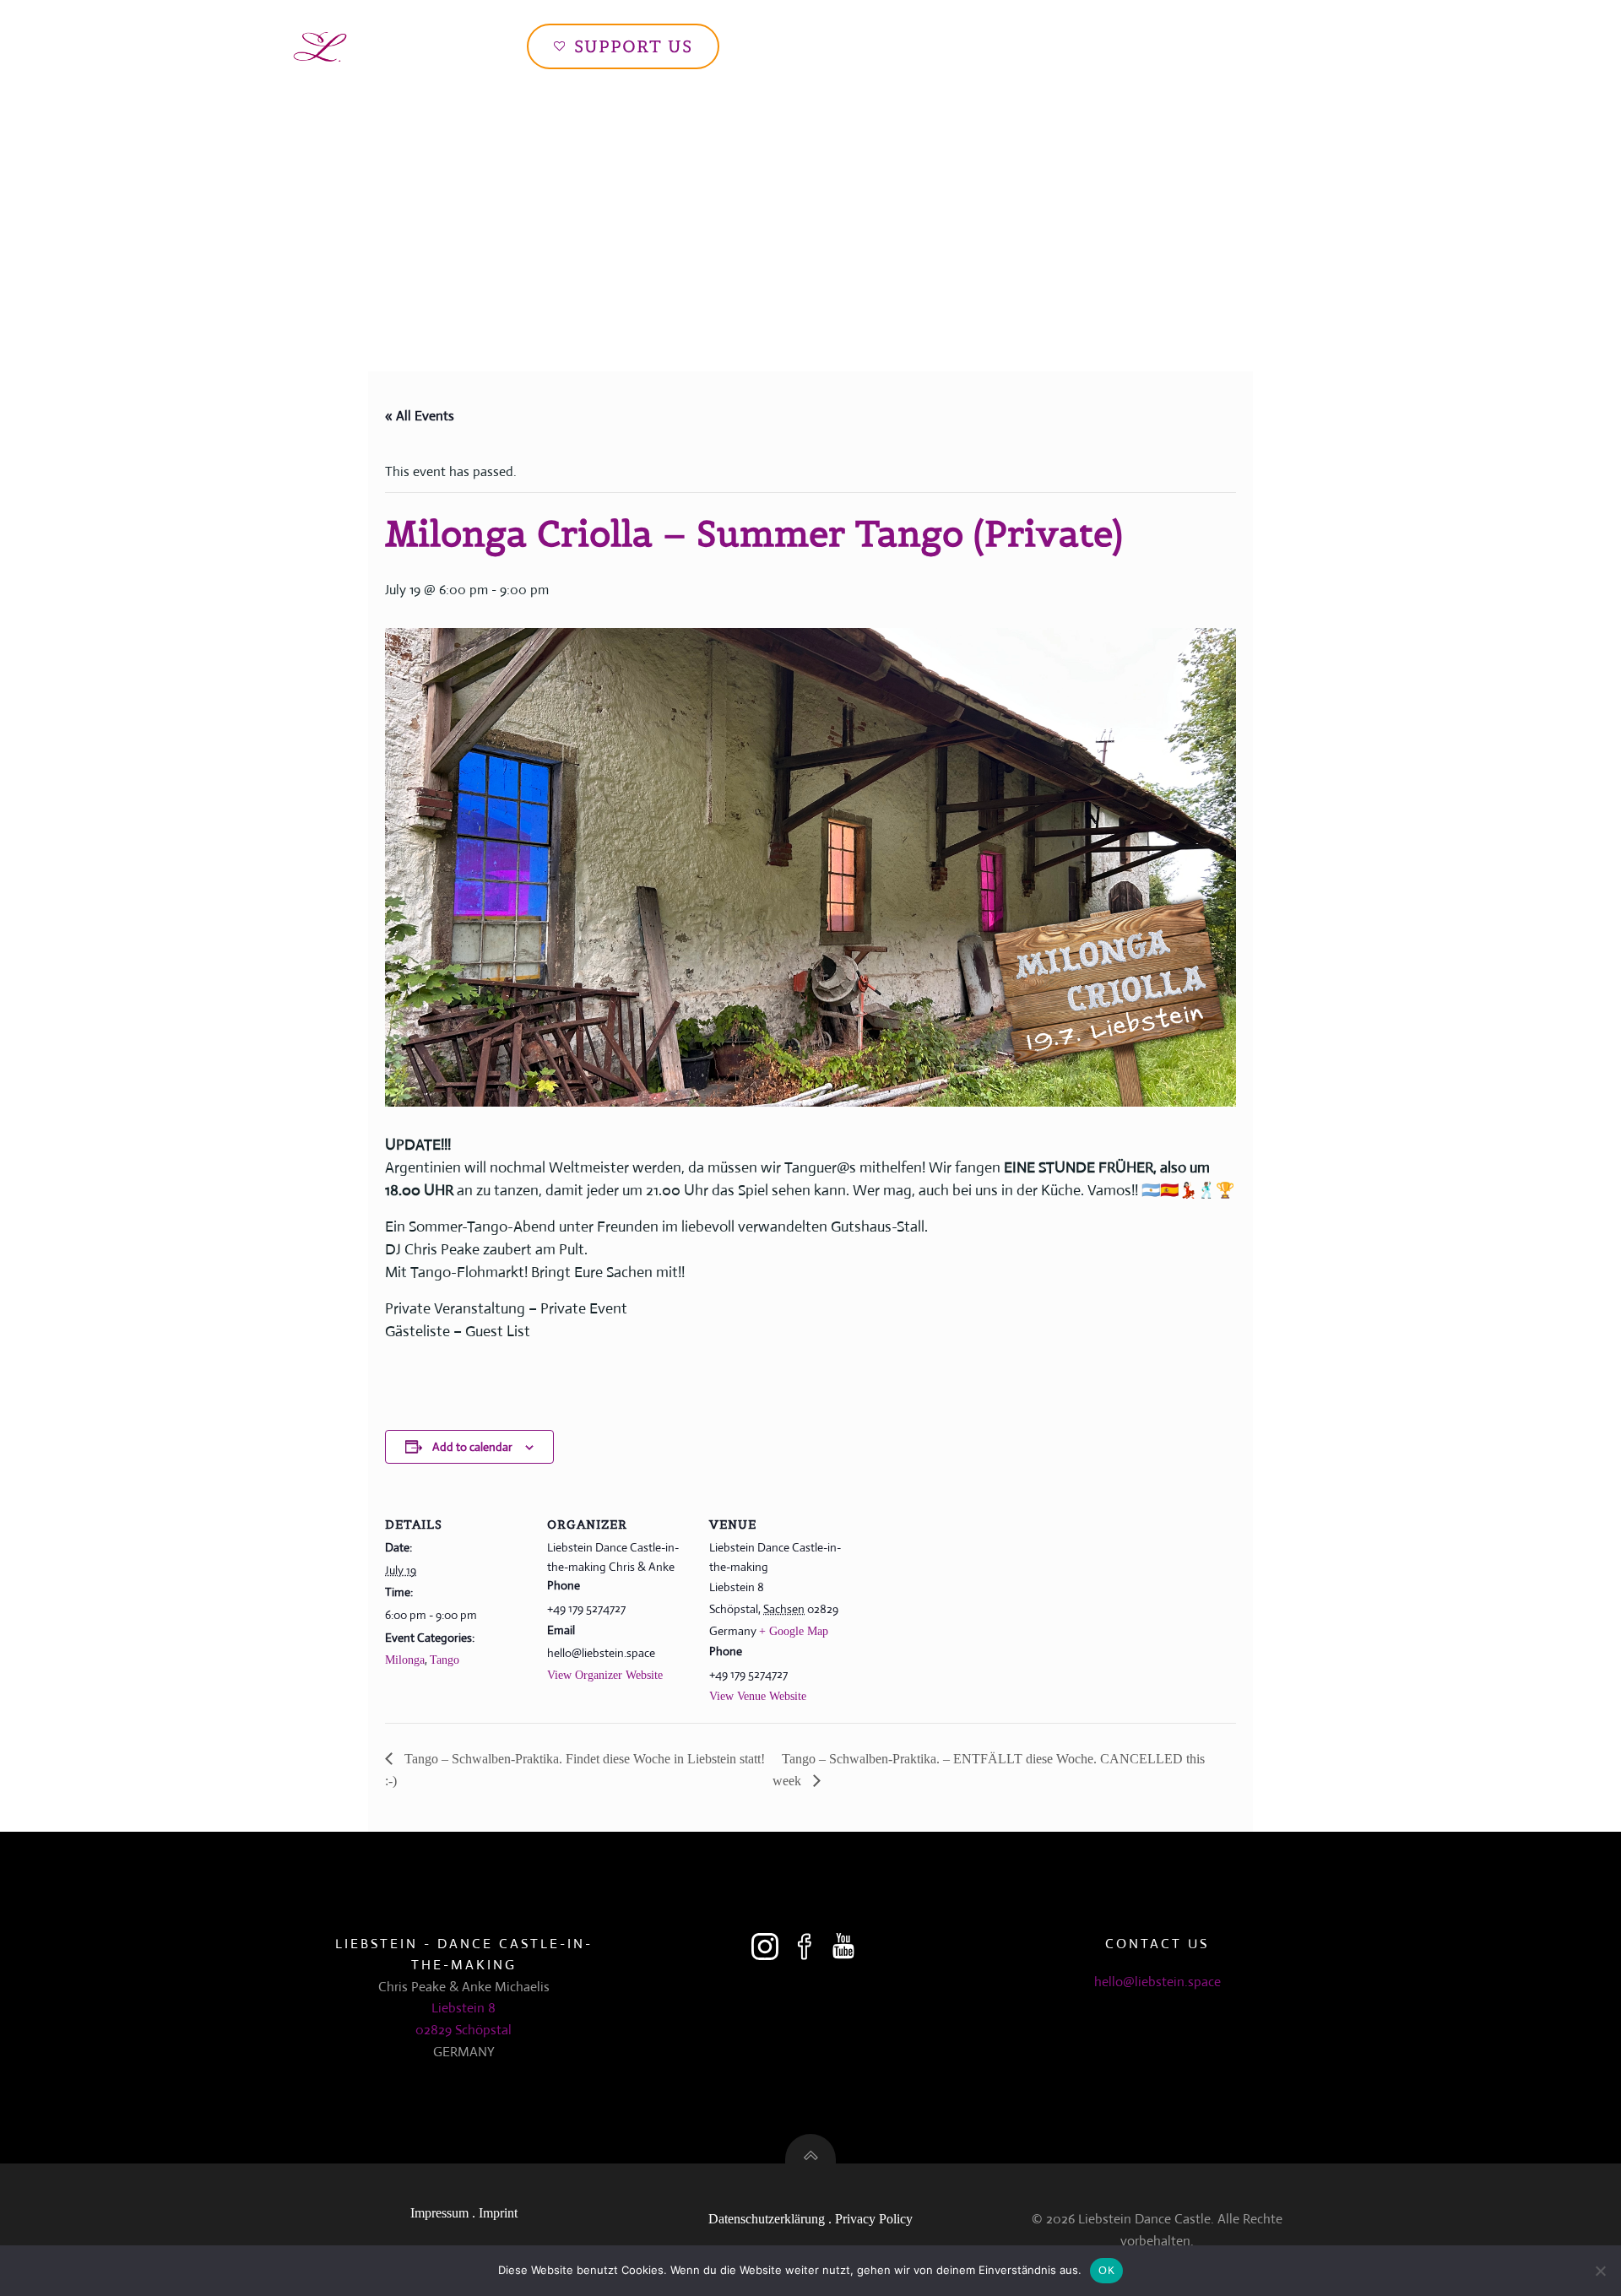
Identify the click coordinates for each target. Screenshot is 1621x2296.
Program (1201, 46)
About (1014, 46)
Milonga (405, 1660)
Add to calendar (472, 1447)
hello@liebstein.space (1157, 1982)
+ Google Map (794, 1631)
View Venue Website (758, 1696)
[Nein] (1600, 2271)
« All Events (420, 416)
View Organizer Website (605, 1675)
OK (1106, 2270)
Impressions (1103, 46)
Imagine (937, 46)
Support (1288, 46)
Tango (445, 1660)
